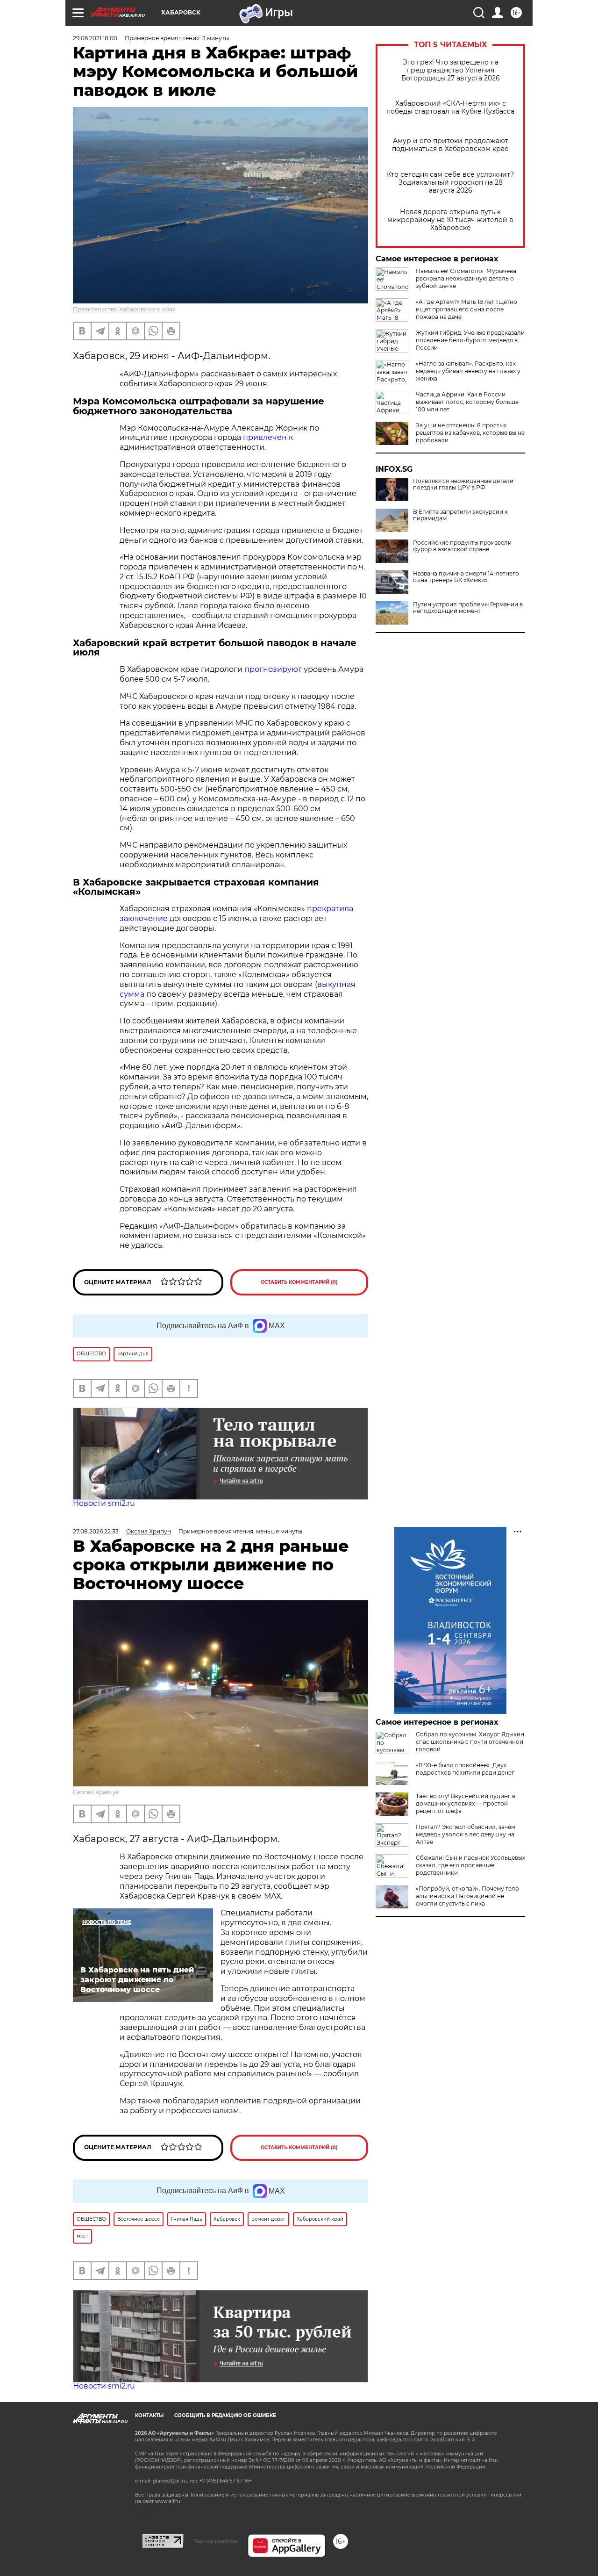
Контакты (149, 2415)
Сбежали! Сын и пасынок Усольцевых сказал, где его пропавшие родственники (470, 1865)
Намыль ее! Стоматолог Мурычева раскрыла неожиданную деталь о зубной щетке (466, 278)
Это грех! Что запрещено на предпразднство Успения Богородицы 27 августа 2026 (451, 70)
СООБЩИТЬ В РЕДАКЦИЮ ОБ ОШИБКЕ (225, 2415)
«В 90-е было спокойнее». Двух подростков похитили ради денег (465, 1769)
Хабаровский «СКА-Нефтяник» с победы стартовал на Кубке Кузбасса (450, 108)
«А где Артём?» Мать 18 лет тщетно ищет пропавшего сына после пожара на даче (466, 309)
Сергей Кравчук (96, 1792)
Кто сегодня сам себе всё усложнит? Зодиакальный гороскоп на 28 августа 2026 (450, 183)
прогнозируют (273, 669)
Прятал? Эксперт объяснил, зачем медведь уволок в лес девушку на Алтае (466, 1834)
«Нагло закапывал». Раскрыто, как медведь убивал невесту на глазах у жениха (468, 371)
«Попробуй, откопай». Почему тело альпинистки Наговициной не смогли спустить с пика (467, 1896)
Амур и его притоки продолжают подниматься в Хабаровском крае (450, 145)
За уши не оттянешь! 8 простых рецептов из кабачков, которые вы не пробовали (470, 433)
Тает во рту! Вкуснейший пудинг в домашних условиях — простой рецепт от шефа (466, 1803)
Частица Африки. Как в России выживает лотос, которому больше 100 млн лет (467, 402)
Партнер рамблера (216, 2541)
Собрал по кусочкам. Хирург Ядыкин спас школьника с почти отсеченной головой (470, 1742)
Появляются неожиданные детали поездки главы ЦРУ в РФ (463, 484)
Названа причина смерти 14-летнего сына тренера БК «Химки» (466, 577)
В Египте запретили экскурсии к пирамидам (460, 515)
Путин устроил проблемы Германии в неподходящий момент (468, 608)
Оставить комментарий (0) (299, 1282)
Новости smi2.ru (104, 1503)
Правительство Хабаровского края (124, 309)
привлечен (265, 437)
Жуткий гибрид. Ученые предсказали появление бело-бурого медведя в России (470, 340)
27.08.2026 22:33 (96, 1531)
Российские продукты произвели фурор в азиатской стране (462, 546)
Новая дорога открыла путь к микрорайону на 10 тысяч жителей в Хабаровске (450, 220)
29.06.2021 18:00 (95, 38)
